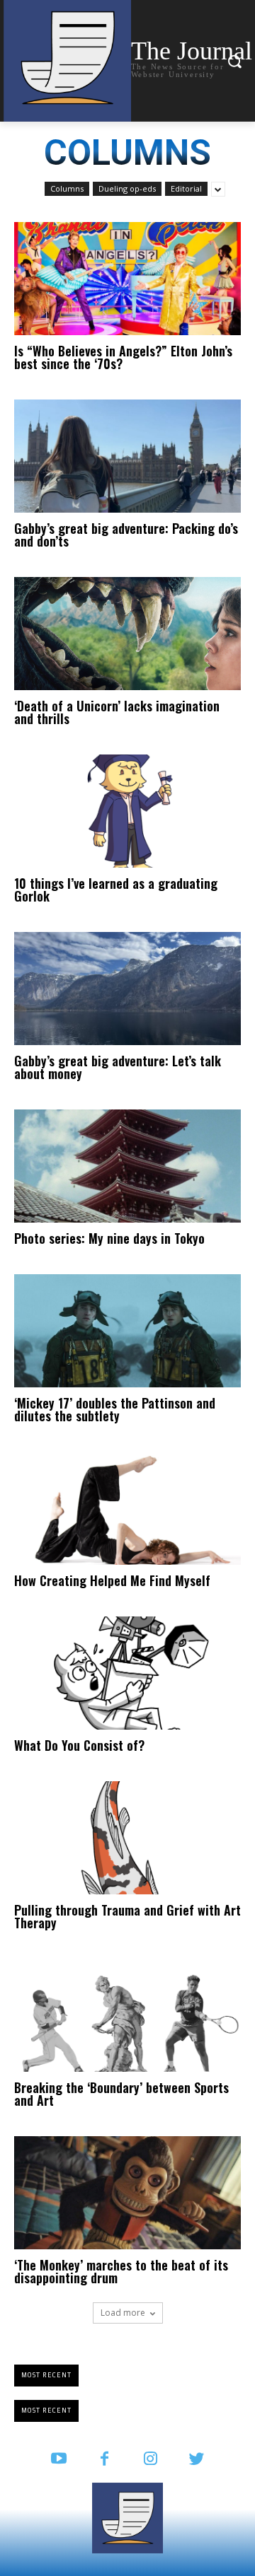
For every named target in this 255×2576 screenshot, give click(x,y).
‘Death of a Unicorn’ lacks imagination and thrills (117, 712)
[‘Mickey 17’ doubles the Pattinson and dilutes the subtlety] (127, 1331)
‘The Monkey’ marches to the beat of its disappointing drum (121, 2271)
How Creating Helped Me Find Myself (112, 1580)
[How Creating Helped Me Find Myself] (127, 1508)
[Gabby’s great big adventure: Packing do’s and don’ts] (127, 456)
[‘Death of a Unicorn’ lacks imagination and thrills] (127, 634)
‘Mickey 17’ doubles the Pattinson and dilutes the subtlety (115, 1409)
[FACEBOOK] (104, 2460)
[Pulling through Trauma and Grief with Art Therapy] (127, 1838)
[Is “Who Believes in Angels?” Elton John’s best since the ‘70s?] (127, 279)
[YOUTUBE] (58, 2460)
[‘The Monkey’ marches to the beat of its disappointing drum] (127, 2193)
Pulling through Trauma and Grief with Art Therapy (127, 1916)
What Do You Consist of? (79, 1745)
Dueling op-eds (127, 188)
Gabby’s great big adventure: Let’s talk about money (118, 1067)
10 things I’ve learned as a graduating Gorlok (116, 890)
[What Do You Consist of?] (127, 1673)
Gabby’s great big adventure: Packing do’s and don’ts (126, 535)
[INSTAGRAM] (151, 2460)
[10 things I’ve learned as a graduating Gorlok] (127, 811)
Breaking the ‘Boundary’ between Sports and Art (121, 2094)
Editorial (186, 188)
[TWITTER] (197, 2460)
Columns (67, 188)
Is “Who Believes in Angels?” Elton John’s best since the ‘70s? (123, 357)
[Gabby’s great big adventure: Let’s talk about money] (127, 989)
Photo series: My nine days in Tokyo (109, 1238)
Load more (123, 2313)
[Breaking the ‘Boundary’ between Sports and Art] (127, 2015)
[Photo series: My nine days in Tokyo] (127, 1166)
